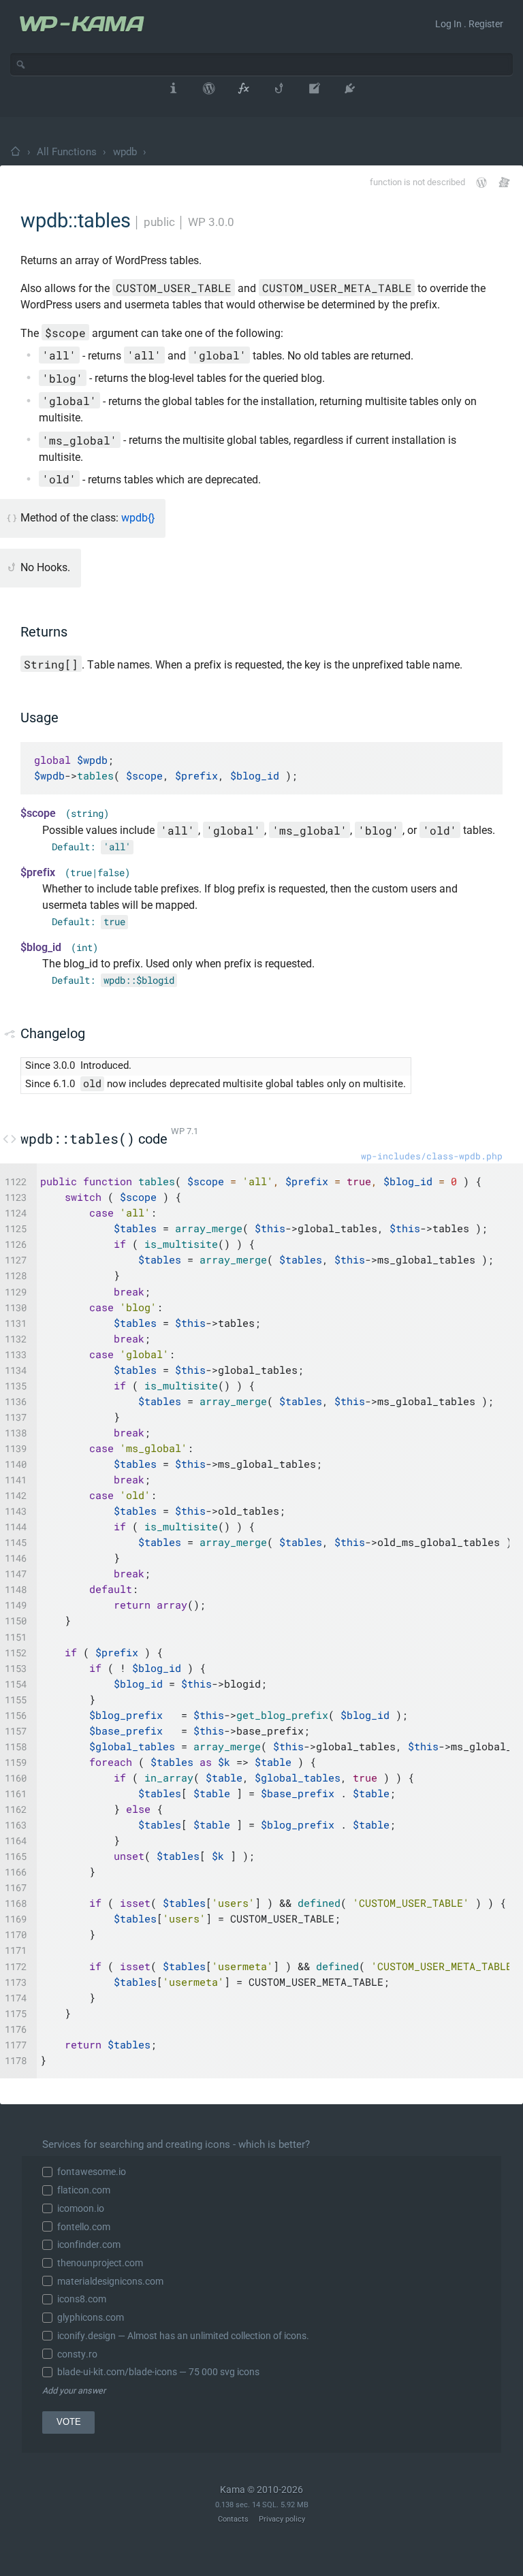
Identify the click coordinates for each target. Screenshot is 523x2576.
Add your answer (74, 2390)
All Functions (67, 152)
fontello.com (84, 2227)
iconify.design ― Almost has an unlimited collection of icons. (183, 2336)
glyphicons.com (91, 2317)
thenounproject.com (100, 2263)
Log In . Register (469, 24)
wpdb (125, 152)
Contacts (233, 2519)
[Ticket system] (504, 182)
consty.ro (77, 2354)
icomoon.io (81, 2208)
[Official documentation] (481, 182)
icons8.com (82, 2299)
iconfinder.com (89, 2244)
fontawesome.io (92, 2172)
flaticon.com (84, 2190)
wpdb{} (138, 518)
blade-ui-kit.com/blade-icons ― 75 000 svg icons (158, 2372)
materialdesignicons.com (110, 2281)
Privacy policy (282, 2519)
